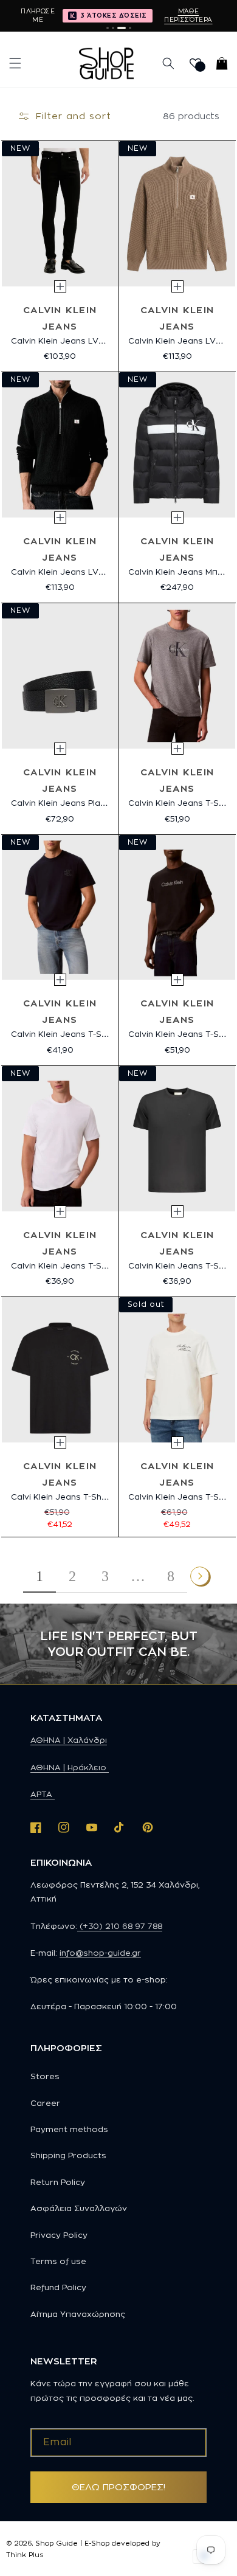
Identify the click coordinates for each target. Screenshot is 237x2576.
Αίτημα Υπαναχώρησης (78, 2314)
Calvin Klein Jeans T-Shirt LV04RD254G (92, 1265)
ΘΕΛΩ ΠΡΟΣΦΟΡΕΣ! (118, 2487)
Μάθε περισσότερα (188, 15)
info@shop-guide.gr (100, 1953)
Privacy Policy (59, 2235)
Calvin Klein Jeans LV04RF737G (76, 341)
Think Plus (25, 2555)
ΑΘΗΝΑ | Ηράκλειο (70, 1767)
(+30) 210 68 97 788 (120, 1926)
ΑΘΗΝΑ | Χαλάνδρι (69, 1740)
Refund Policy (58, 2287)
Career (45, 2103)
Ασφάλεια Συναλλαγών (79, 2208)
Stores (45, 2076)
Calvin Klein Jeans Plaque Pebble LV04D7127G (107, 803)
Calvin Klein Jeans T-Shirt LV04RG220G (93, 1034)
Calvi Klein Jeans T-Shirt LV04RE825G (89, 1497)
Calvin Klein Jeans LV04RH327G (77, 572)
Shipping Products (68, 2155)
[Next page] (201, 1576)
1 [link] (39, 1576)
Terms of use (58, 2261)
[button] (15, 63)
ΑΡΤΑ (43, 1794)
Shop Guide (57, 2543)
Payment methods (69, 2129)
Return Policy (58, 2182)
